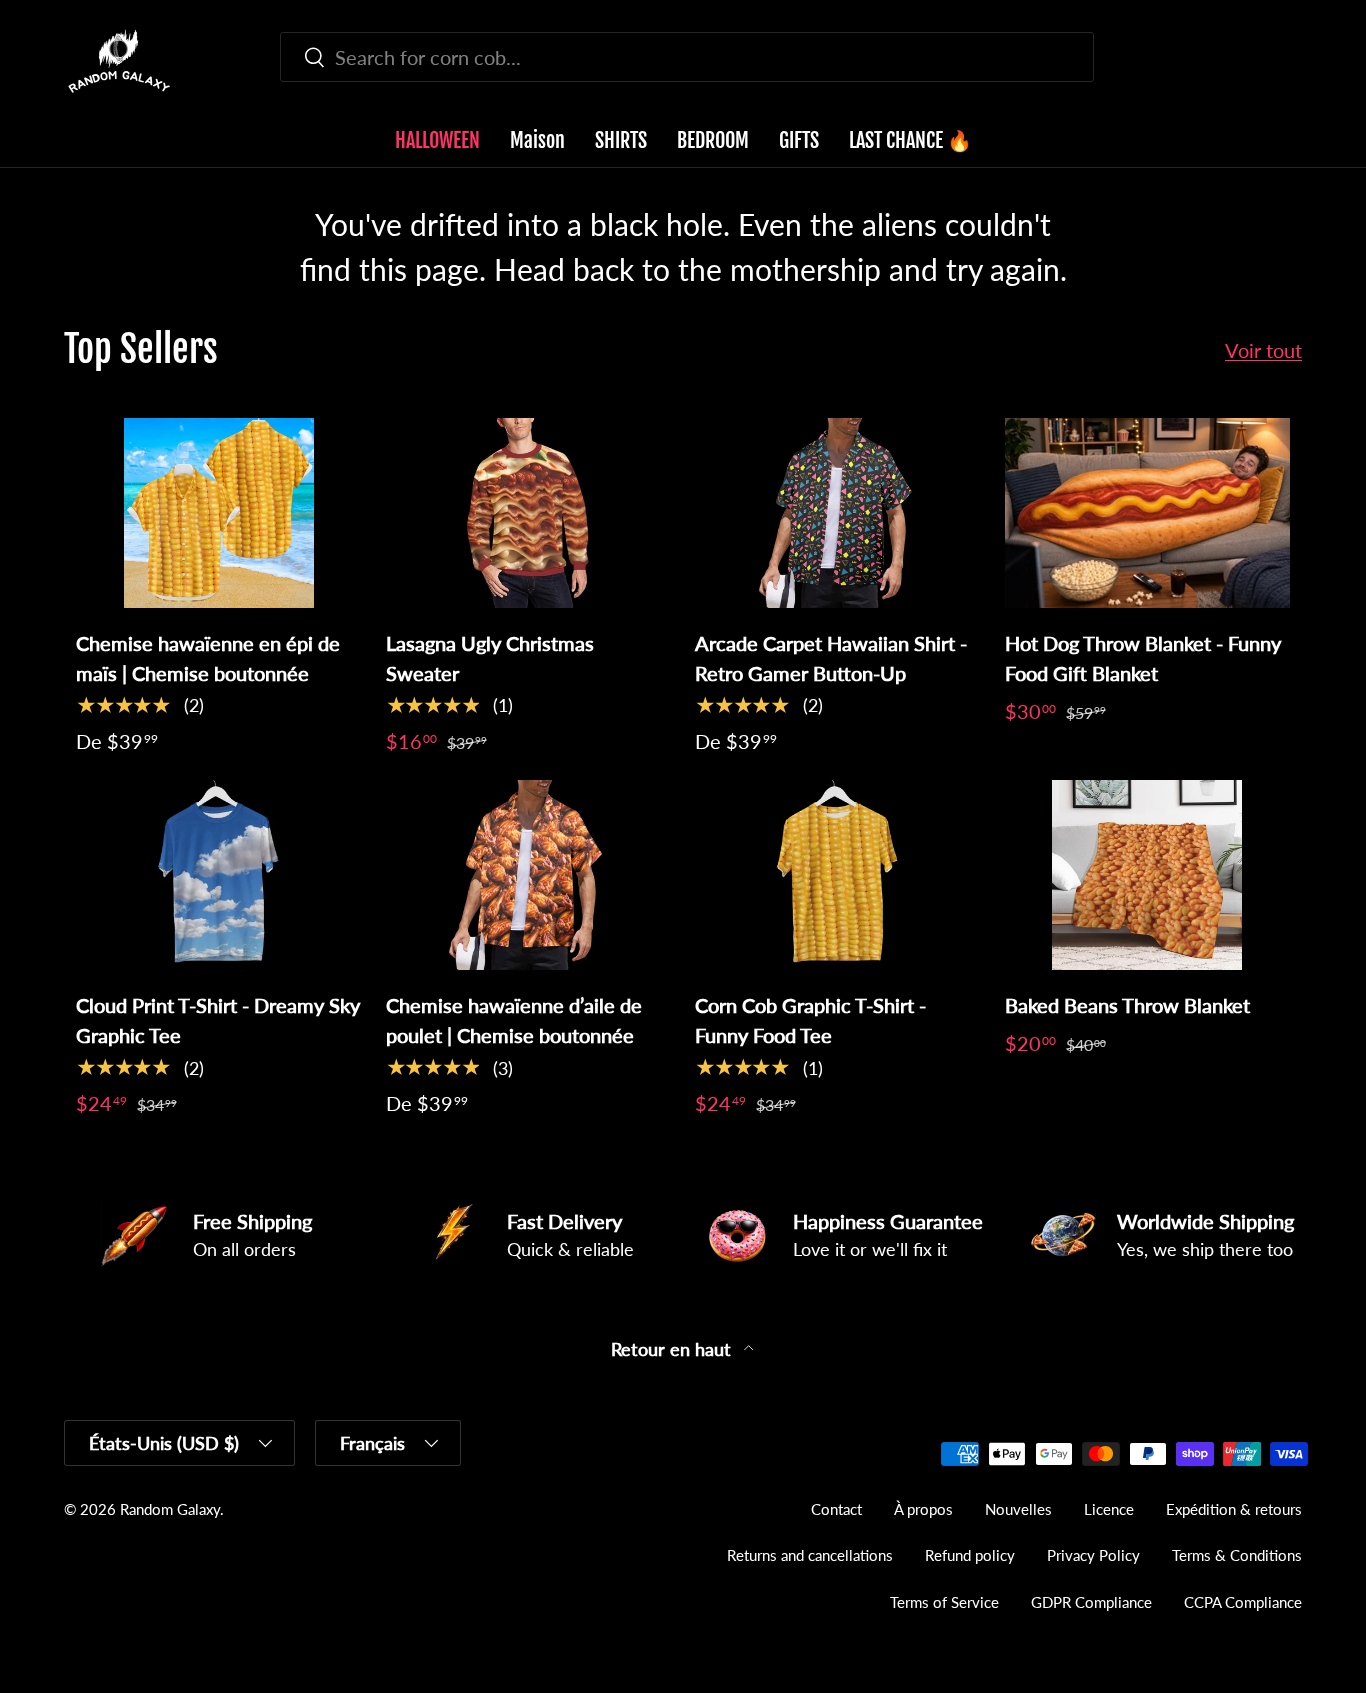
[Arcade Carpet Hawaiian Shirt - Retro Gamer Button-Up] (838, 513)
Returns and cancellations (810, 1555)
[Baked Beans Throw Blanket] (1148, 875)
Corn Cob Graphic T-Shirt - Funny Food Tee (810, 1020)
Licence (1109, 1509)
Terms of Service (944, 1602)
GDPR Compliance (1091, 1602)
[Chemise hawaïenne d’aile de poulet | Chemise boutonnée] (529, 875)
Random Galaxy (170, 1509)
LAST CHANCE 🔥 (910, 140)
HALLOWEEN (437, 140)
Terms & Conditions (1237, 1555)
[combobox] (686, 57)
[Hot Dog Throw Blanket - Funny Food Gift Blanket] (1148, 513)
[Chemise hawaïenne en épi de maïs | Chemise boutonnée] (219, 513)
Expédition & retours (1234, 1509)
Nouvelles (1018, 1509)
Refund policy (970, 1555)
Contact (836, 1509)
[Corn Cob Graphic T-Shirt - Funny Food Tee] (838, 875)
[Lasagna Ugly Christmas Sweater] (529, 513)
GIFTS (799, 140)
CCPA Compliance (1243, 1602)
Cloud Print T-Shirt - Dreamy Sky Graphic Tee (218, 1020)
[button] (1290, 61)
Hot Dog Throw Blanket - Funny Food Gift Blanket (1143, 658)
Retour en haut (673, 1349)
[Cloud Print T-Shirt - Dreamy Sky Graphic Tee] (219, 875)
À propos (923, 1509)
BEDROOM (713, 140)
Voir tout (1263, 350)
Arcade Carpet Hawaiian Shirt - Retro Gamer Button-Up (831, 658)
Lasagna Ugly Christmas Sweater (490, 658)
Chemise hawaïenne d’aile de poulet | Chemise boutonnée (514, 1020)
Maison (537, 140)
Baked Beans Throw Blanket (1127, 1005)
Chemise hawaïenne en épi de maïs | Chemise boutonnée (208, 658)
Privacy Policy (1093, 1555)
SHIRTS (621, 140)
